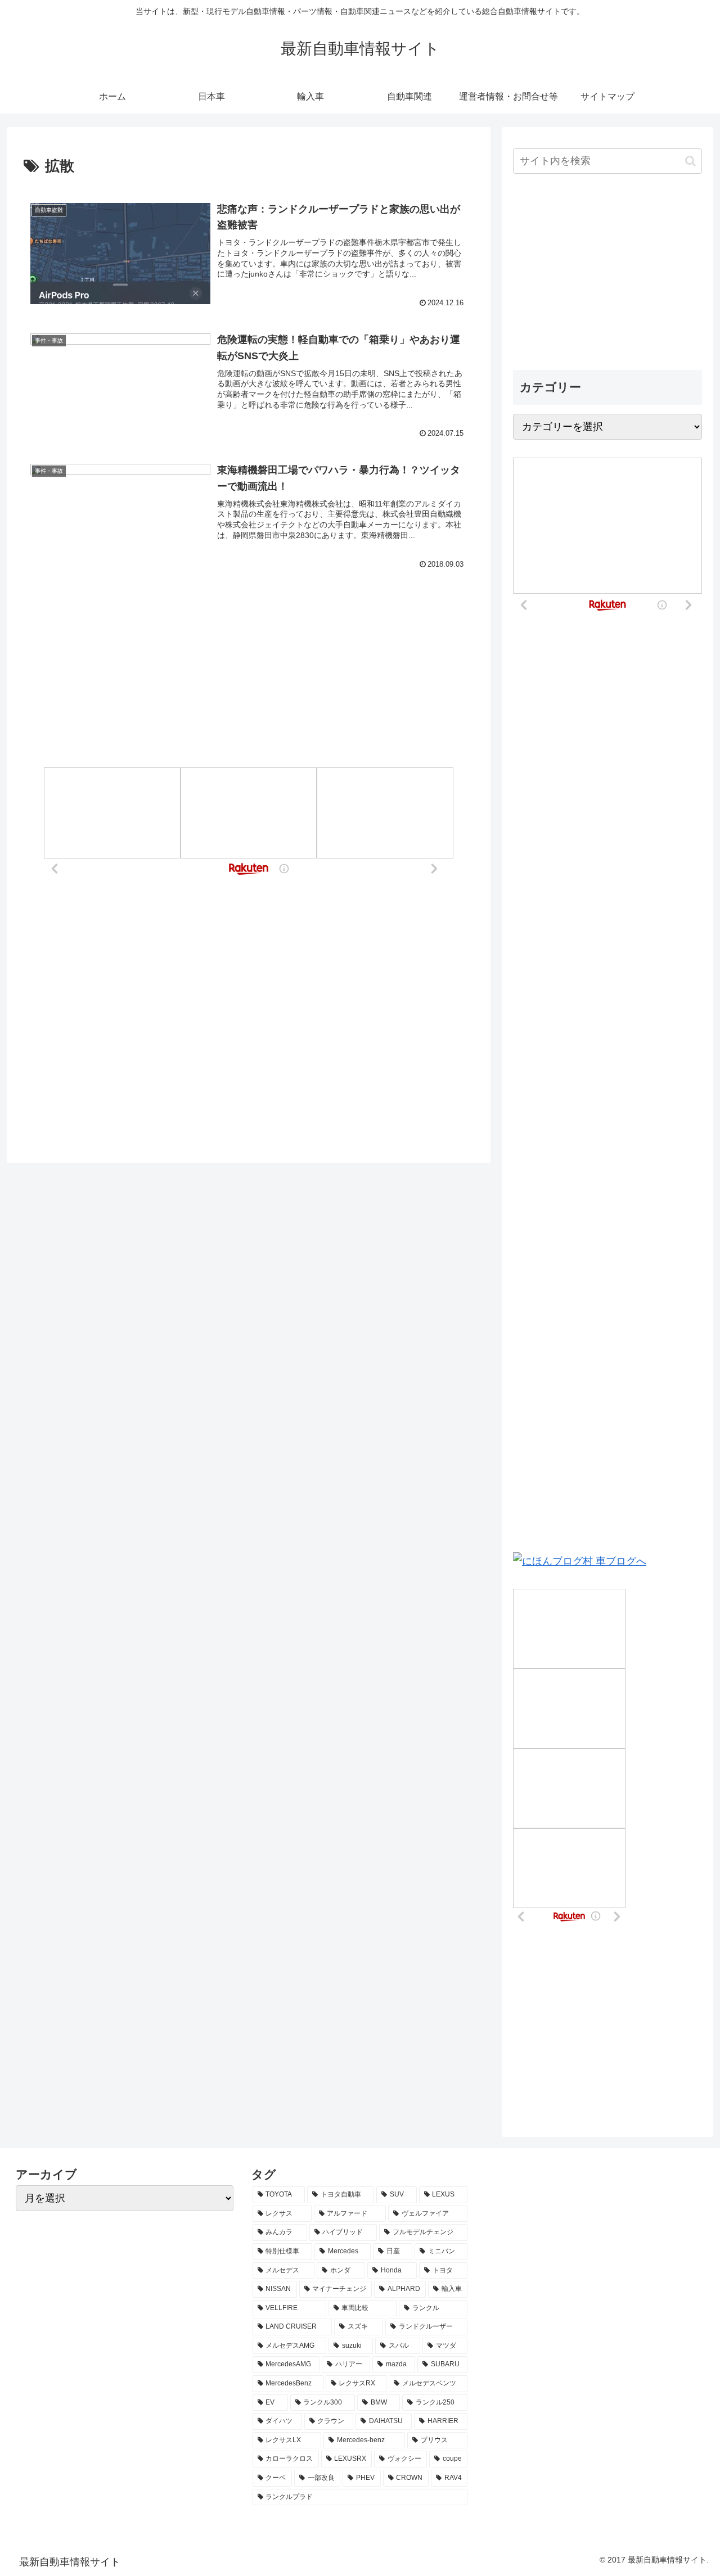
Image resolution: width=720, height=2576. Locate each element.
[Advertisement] (249, 643)
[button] (690, 161)
